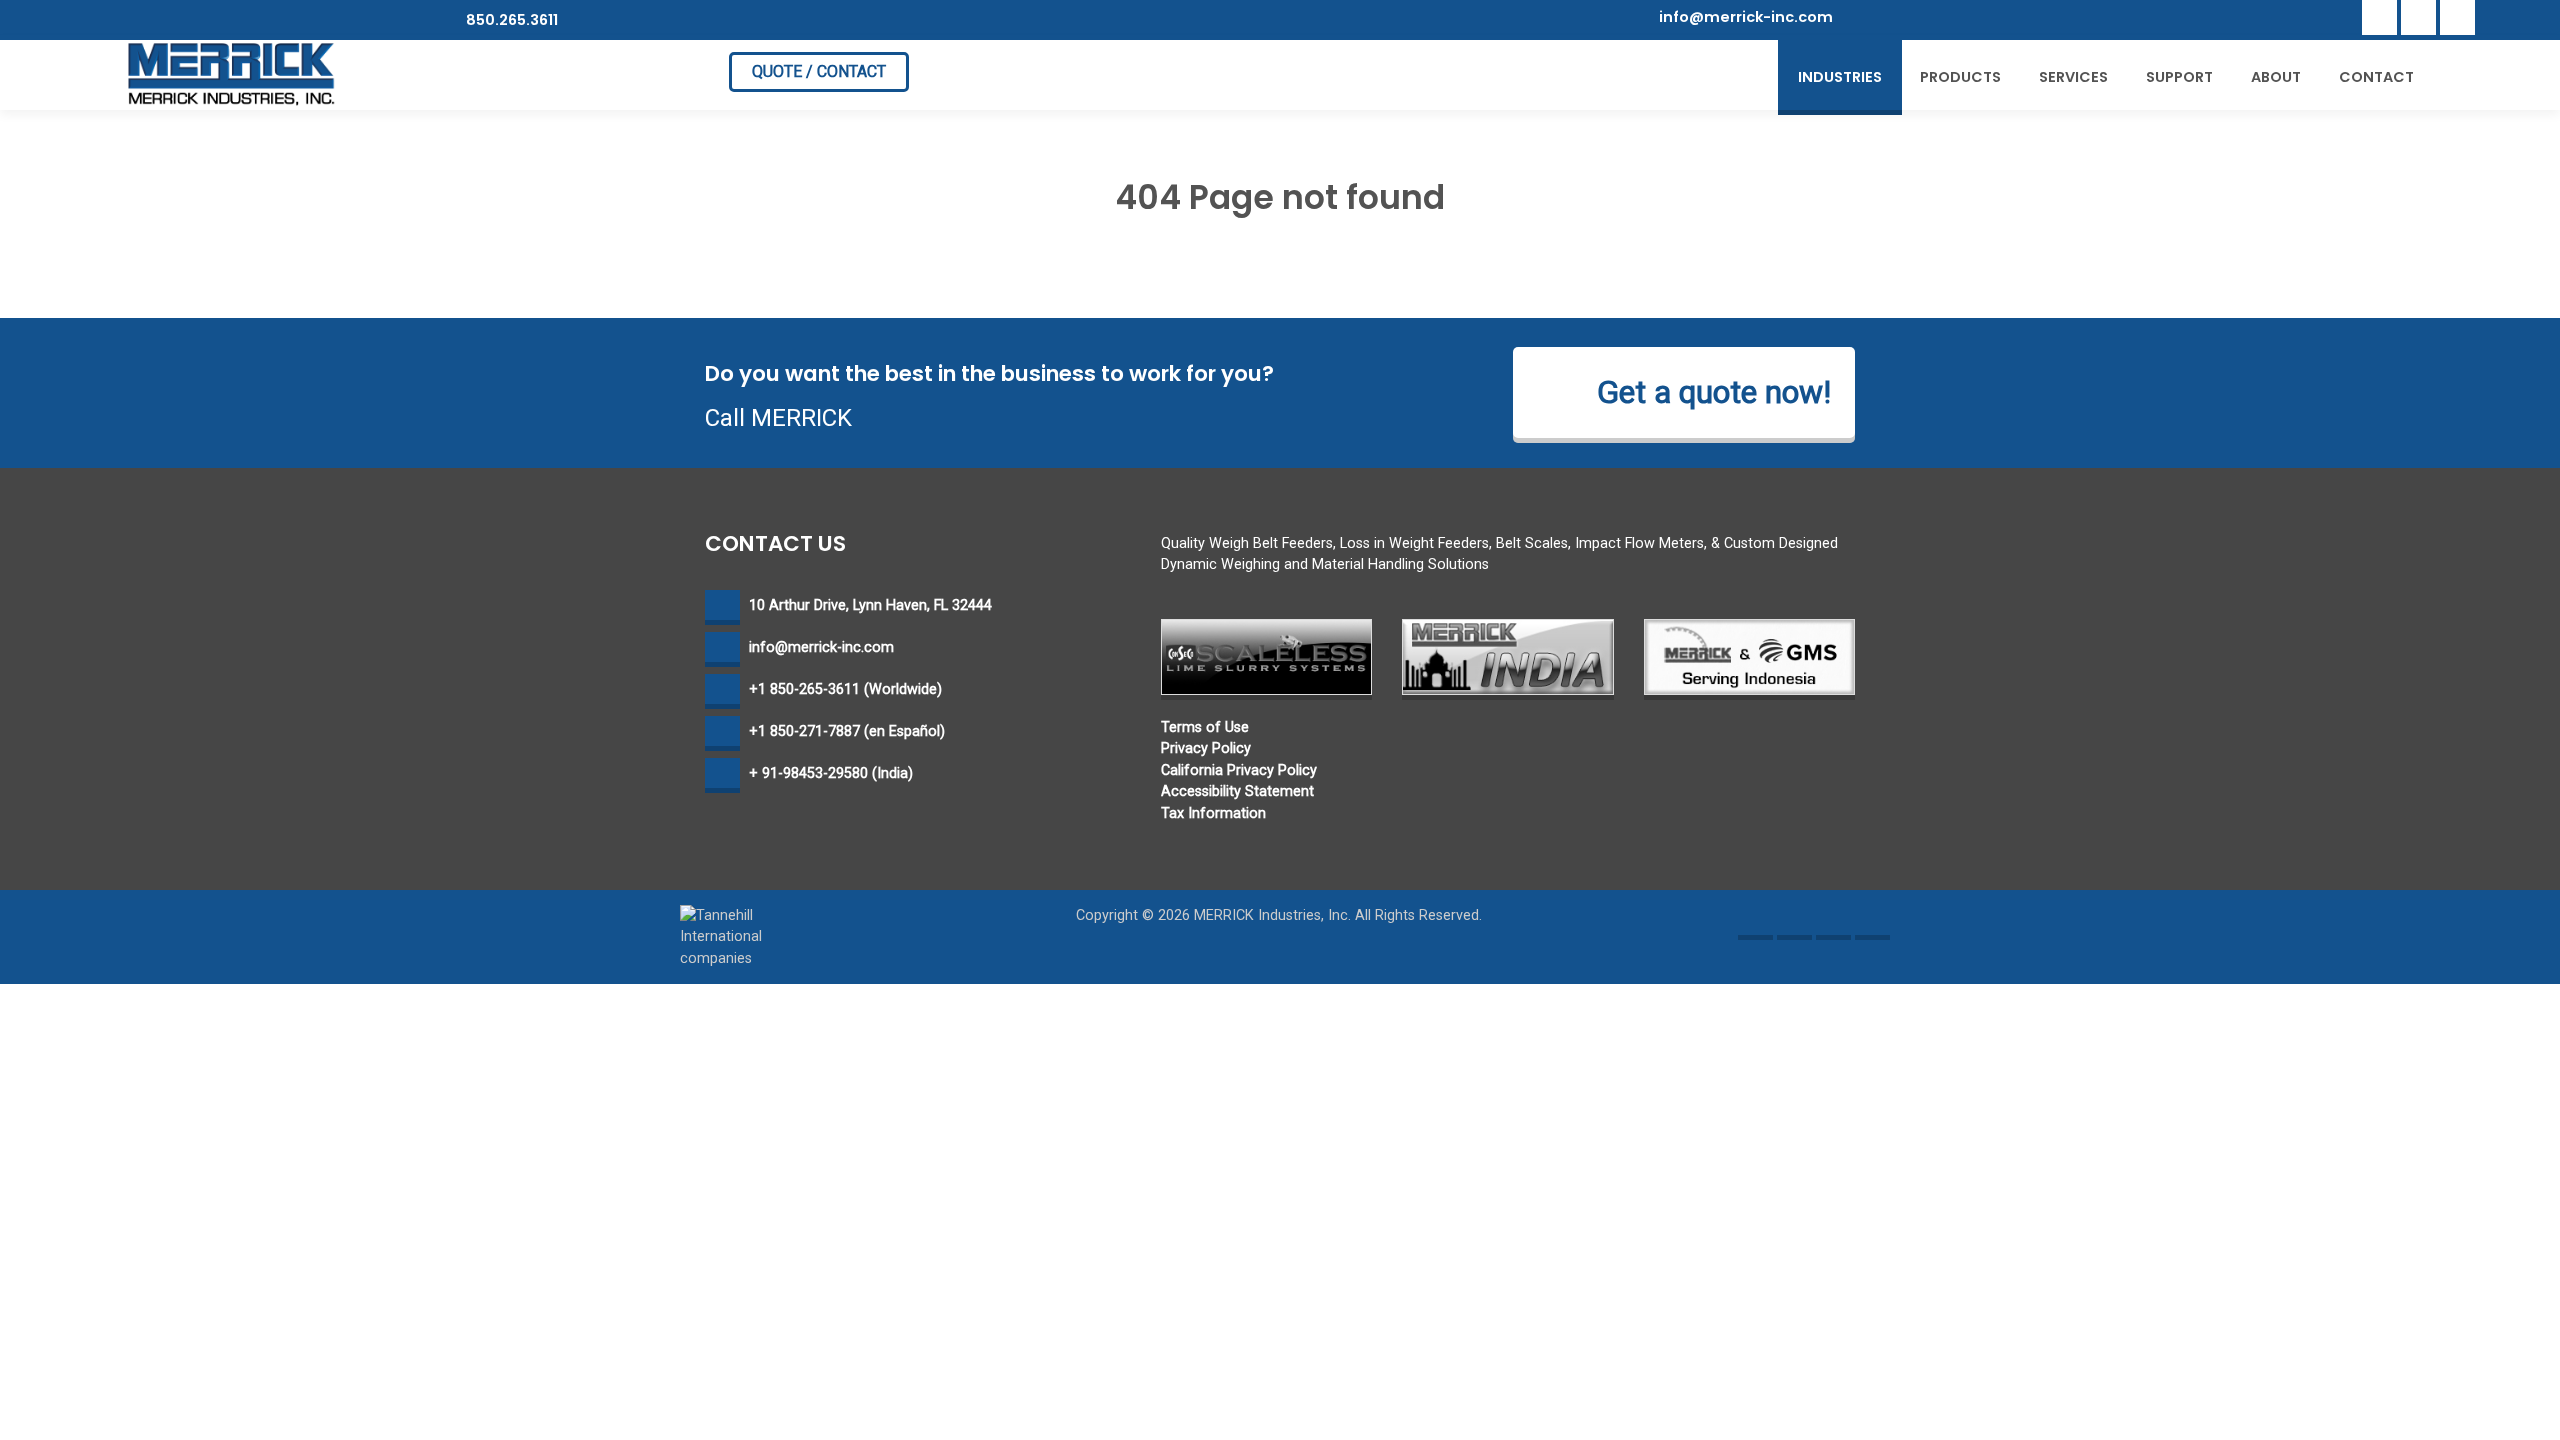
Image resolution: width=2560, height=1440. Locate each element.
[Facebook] (2379, 17)
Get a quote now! (1714, 392)
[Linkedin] (2418, 17)
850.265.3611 (510, 20)
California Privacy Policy (1239, 770)
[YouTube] (2457, 17)
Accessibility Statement (1237, 791)
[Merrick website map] (1872, 922)
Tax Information (1213, 813)
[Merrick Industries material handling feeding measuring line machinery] (232, 73)
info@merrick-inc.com (1746, 17)
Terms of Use (1205, 727)
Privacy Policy (1206, 748)
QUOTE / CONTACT (819, 71)
